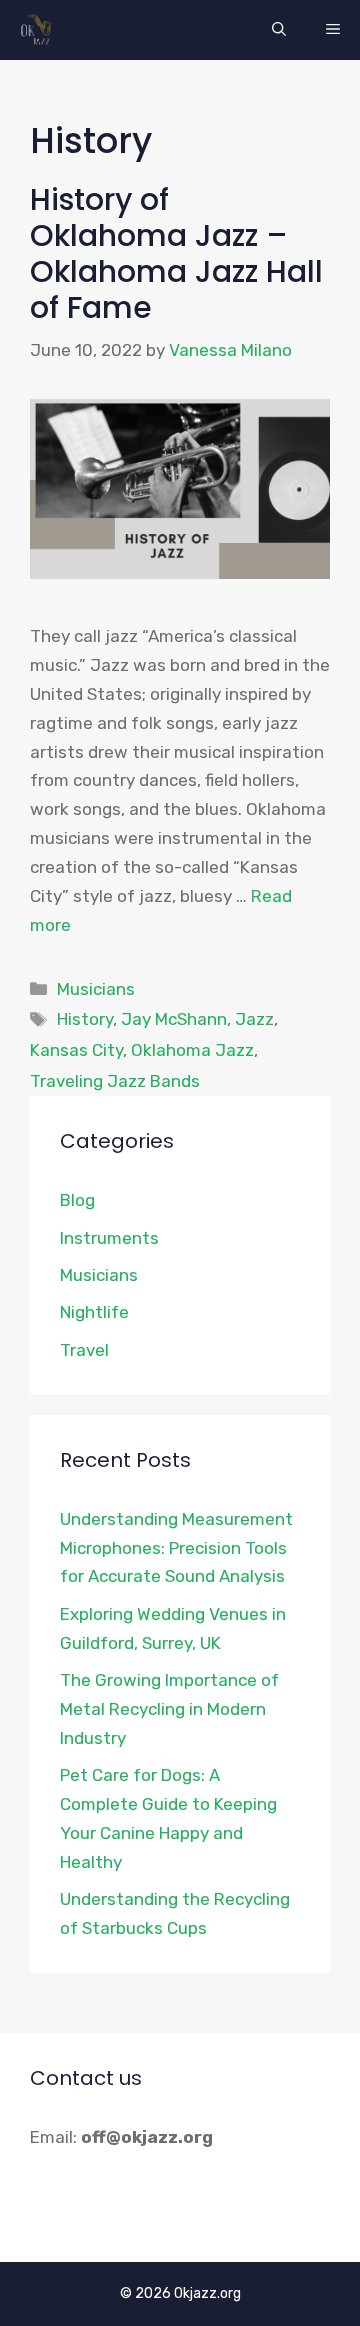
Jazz (254, 1019)
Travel (84, 1350)
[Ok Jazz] (39, 30)
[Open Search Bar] (279, 30)
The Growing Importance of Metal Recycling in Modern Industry (169, 1709)
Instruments (109, 1238)
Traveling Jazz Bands (115, 1081)
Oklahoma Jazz (192, 1050)
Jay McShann (174, 1019)
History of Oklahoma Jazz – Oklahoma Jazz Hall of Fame (176, 253)
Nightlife (94, 1312)
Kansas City (76, 1050)
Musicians (96, 989)
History (85, 1019)
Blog (77, 1200)
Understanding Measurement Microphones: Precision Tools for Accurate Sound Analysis (176, 1548)
